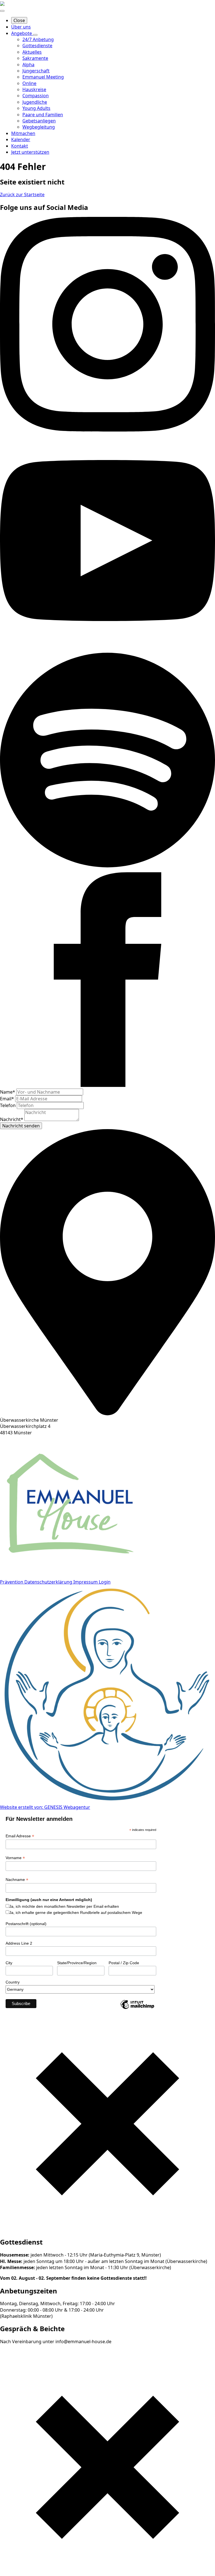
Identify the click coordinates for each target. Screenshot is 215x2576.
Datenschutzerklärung (49, 1582)
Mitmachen (23, 133)
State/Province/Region (77, 1963)
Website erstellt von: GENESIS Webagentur (45, 1807)
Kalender (21, 139)
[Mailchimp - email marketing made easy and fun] (137, 2009)
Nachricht (12, 1119)
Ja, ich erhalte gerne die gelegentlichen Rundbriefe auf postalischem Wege (76, 1913)
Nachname (17, 1880)
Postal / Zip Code (124, 1963)
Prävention (12, 1582)
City (9, 1963)
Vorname (15, 1858)
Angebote (22, 33)
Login (105, 1582)
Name (8, 1092)
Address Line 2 (19, 1943)
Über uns (21, 27)
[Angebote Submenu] (35, 35)
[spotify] (107, 869)
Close (19, 20)
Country (13, 1982)
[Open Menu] (2, 11)
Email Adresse (20, 1836)
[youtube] (107, 646)
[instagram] (107, 430)
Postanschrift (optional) (26, 1924)
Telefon (8, 1105)
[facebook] (107, 1085)
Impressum (86, 1582)
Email (7, 1099)
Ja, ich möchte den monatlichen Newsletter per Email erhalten (64, 1906)
